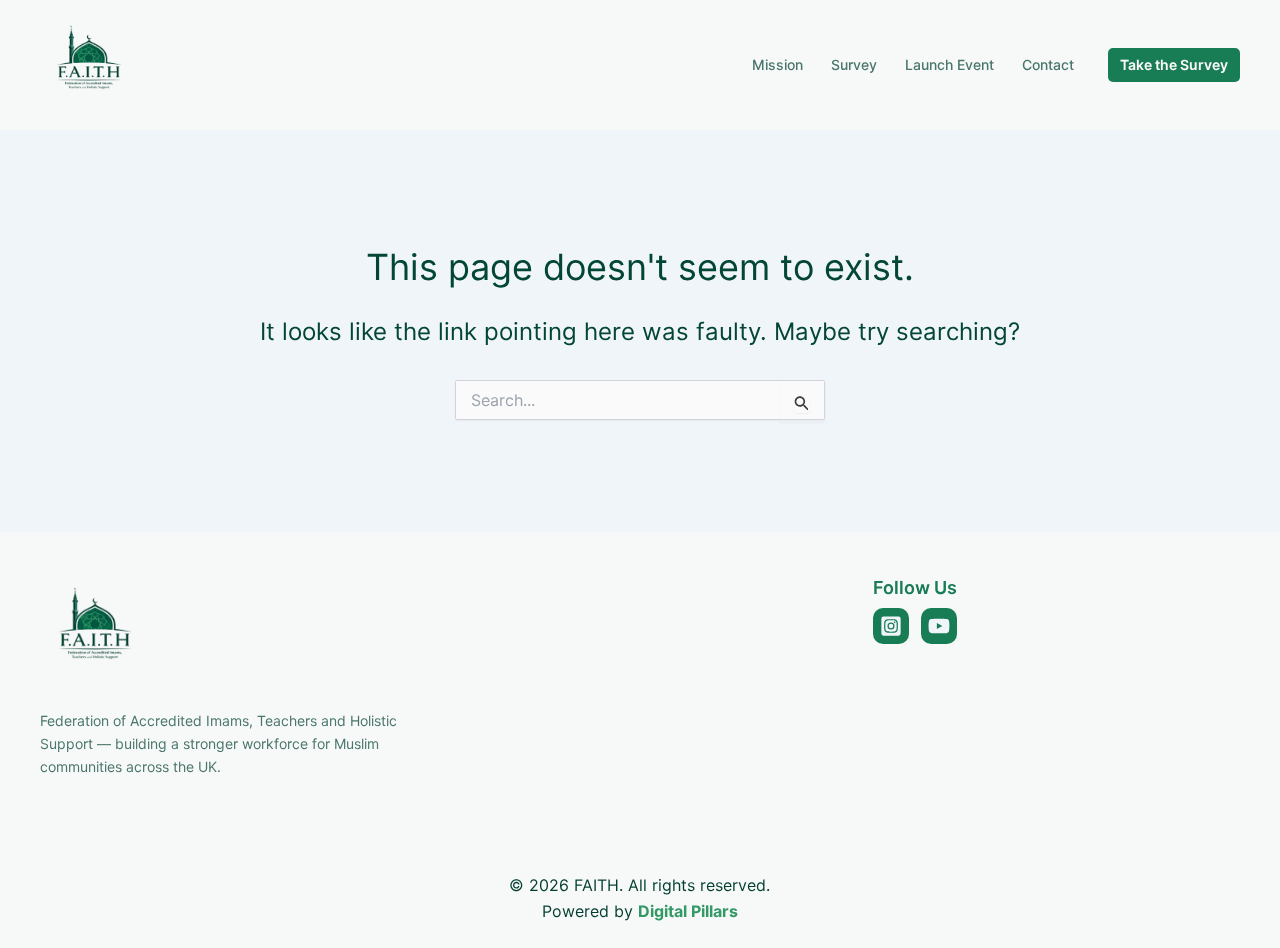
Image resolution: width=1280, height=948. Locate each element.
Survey (854, 64)
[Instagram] (891, 626)
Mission (777, 64)
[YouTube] (939, 626)
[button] (1174, 65)
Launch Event (949, 64)
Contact (1048, 64)
